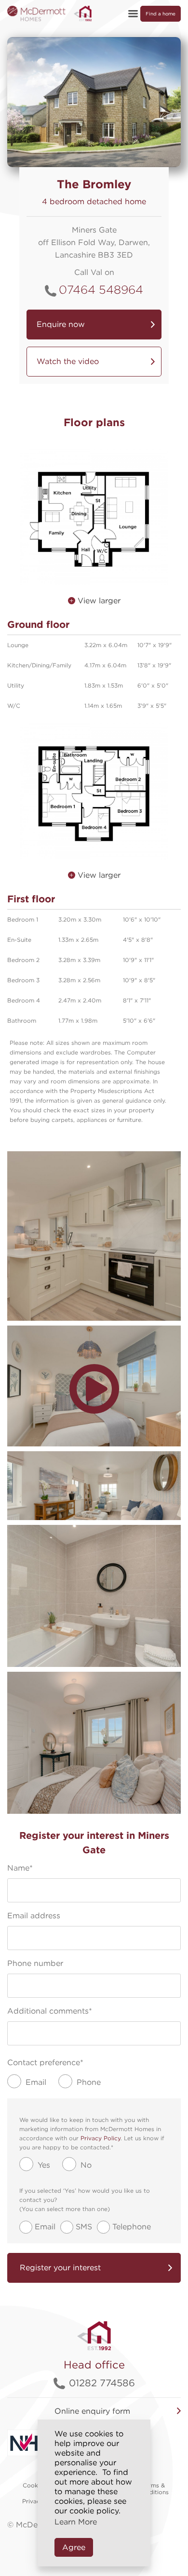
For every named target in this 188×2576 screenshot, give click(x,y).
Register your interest (60, 2268)
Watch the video (68, 361)
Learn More (76, 2522)
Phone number (35, 1963)
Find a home (161, 13)
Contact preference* (45, 2062)
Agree (74, 2547)
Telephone (132, 2227)
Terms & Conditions (153, 2489)
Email (45, 2227)
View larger (98, 601)
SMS (84, 2227)
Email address (34, 1916)
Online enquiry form (92, 2411)
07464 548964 (101, 290)
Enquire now (61, 324)
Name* (20, 1868)
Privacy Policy (101, 2138)
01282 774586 (102, 2383)
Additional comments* (50, 2011)
